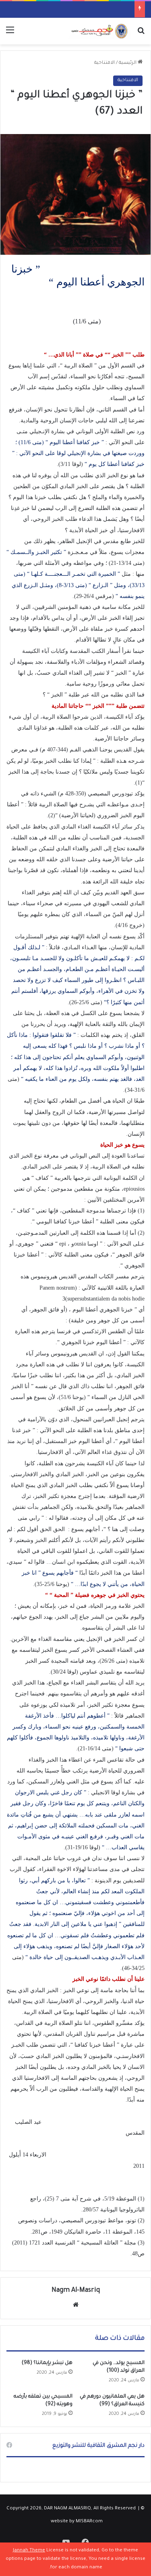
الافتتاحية (104, 63)
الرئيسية (128, 63)
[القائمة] (10, 34)
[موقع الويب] (76, 2305)
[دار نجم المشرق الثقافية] (99, 31)
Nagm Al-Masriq (76, 2291)
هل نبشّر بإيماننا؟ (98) (47, 2363)
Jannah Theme (29, 2551)
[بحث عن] (141, 34)
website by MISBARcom (77, 2522)
